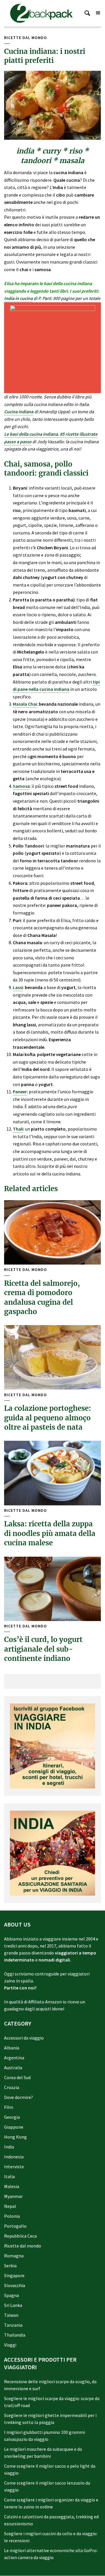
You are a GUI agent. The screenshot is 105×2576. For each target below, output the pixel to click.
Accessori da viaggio (24, 2038)
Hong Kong (15, 2137)
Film (9, 2107)
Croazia (12, 2087)
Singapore (14, 2275)
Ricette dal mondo (26, 38)
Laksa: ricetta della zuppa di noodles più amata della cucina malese (50, 1533)
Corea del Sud (17, 2077)
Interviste (14, 2167)
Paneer (20, 1092)
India (9, 2147)
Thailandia (15, 2335)
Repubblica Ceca (20, 2236)
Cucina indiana (19, 412)
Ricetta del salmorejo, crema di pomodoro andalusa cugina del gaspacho (42, 1297)
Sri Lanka (13, 2305)
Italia (9, 2176)
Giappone (14, 2127)
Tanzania (13, 2325)
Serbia (10, 2266)
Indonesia (14, 2157)
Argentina (14, 2058)
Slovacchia (15, 2285)
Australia (13, 2067)
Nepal (10, 2206)
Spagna (12, 2295)
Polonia (12, 2216)
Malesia (12, 2186)
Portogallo (15, 2226)
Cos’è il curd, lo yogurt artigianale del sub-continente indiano (43, 1649)
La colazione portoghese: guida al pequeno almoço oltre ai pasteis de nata (48, 1418)
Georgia (12, 2117)
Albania (12, 2048)
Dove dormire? (19, 2097)
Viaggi (10, 2345)
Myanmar (13, 2196)
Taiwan (11, 2315)
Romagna (14, 2256)
